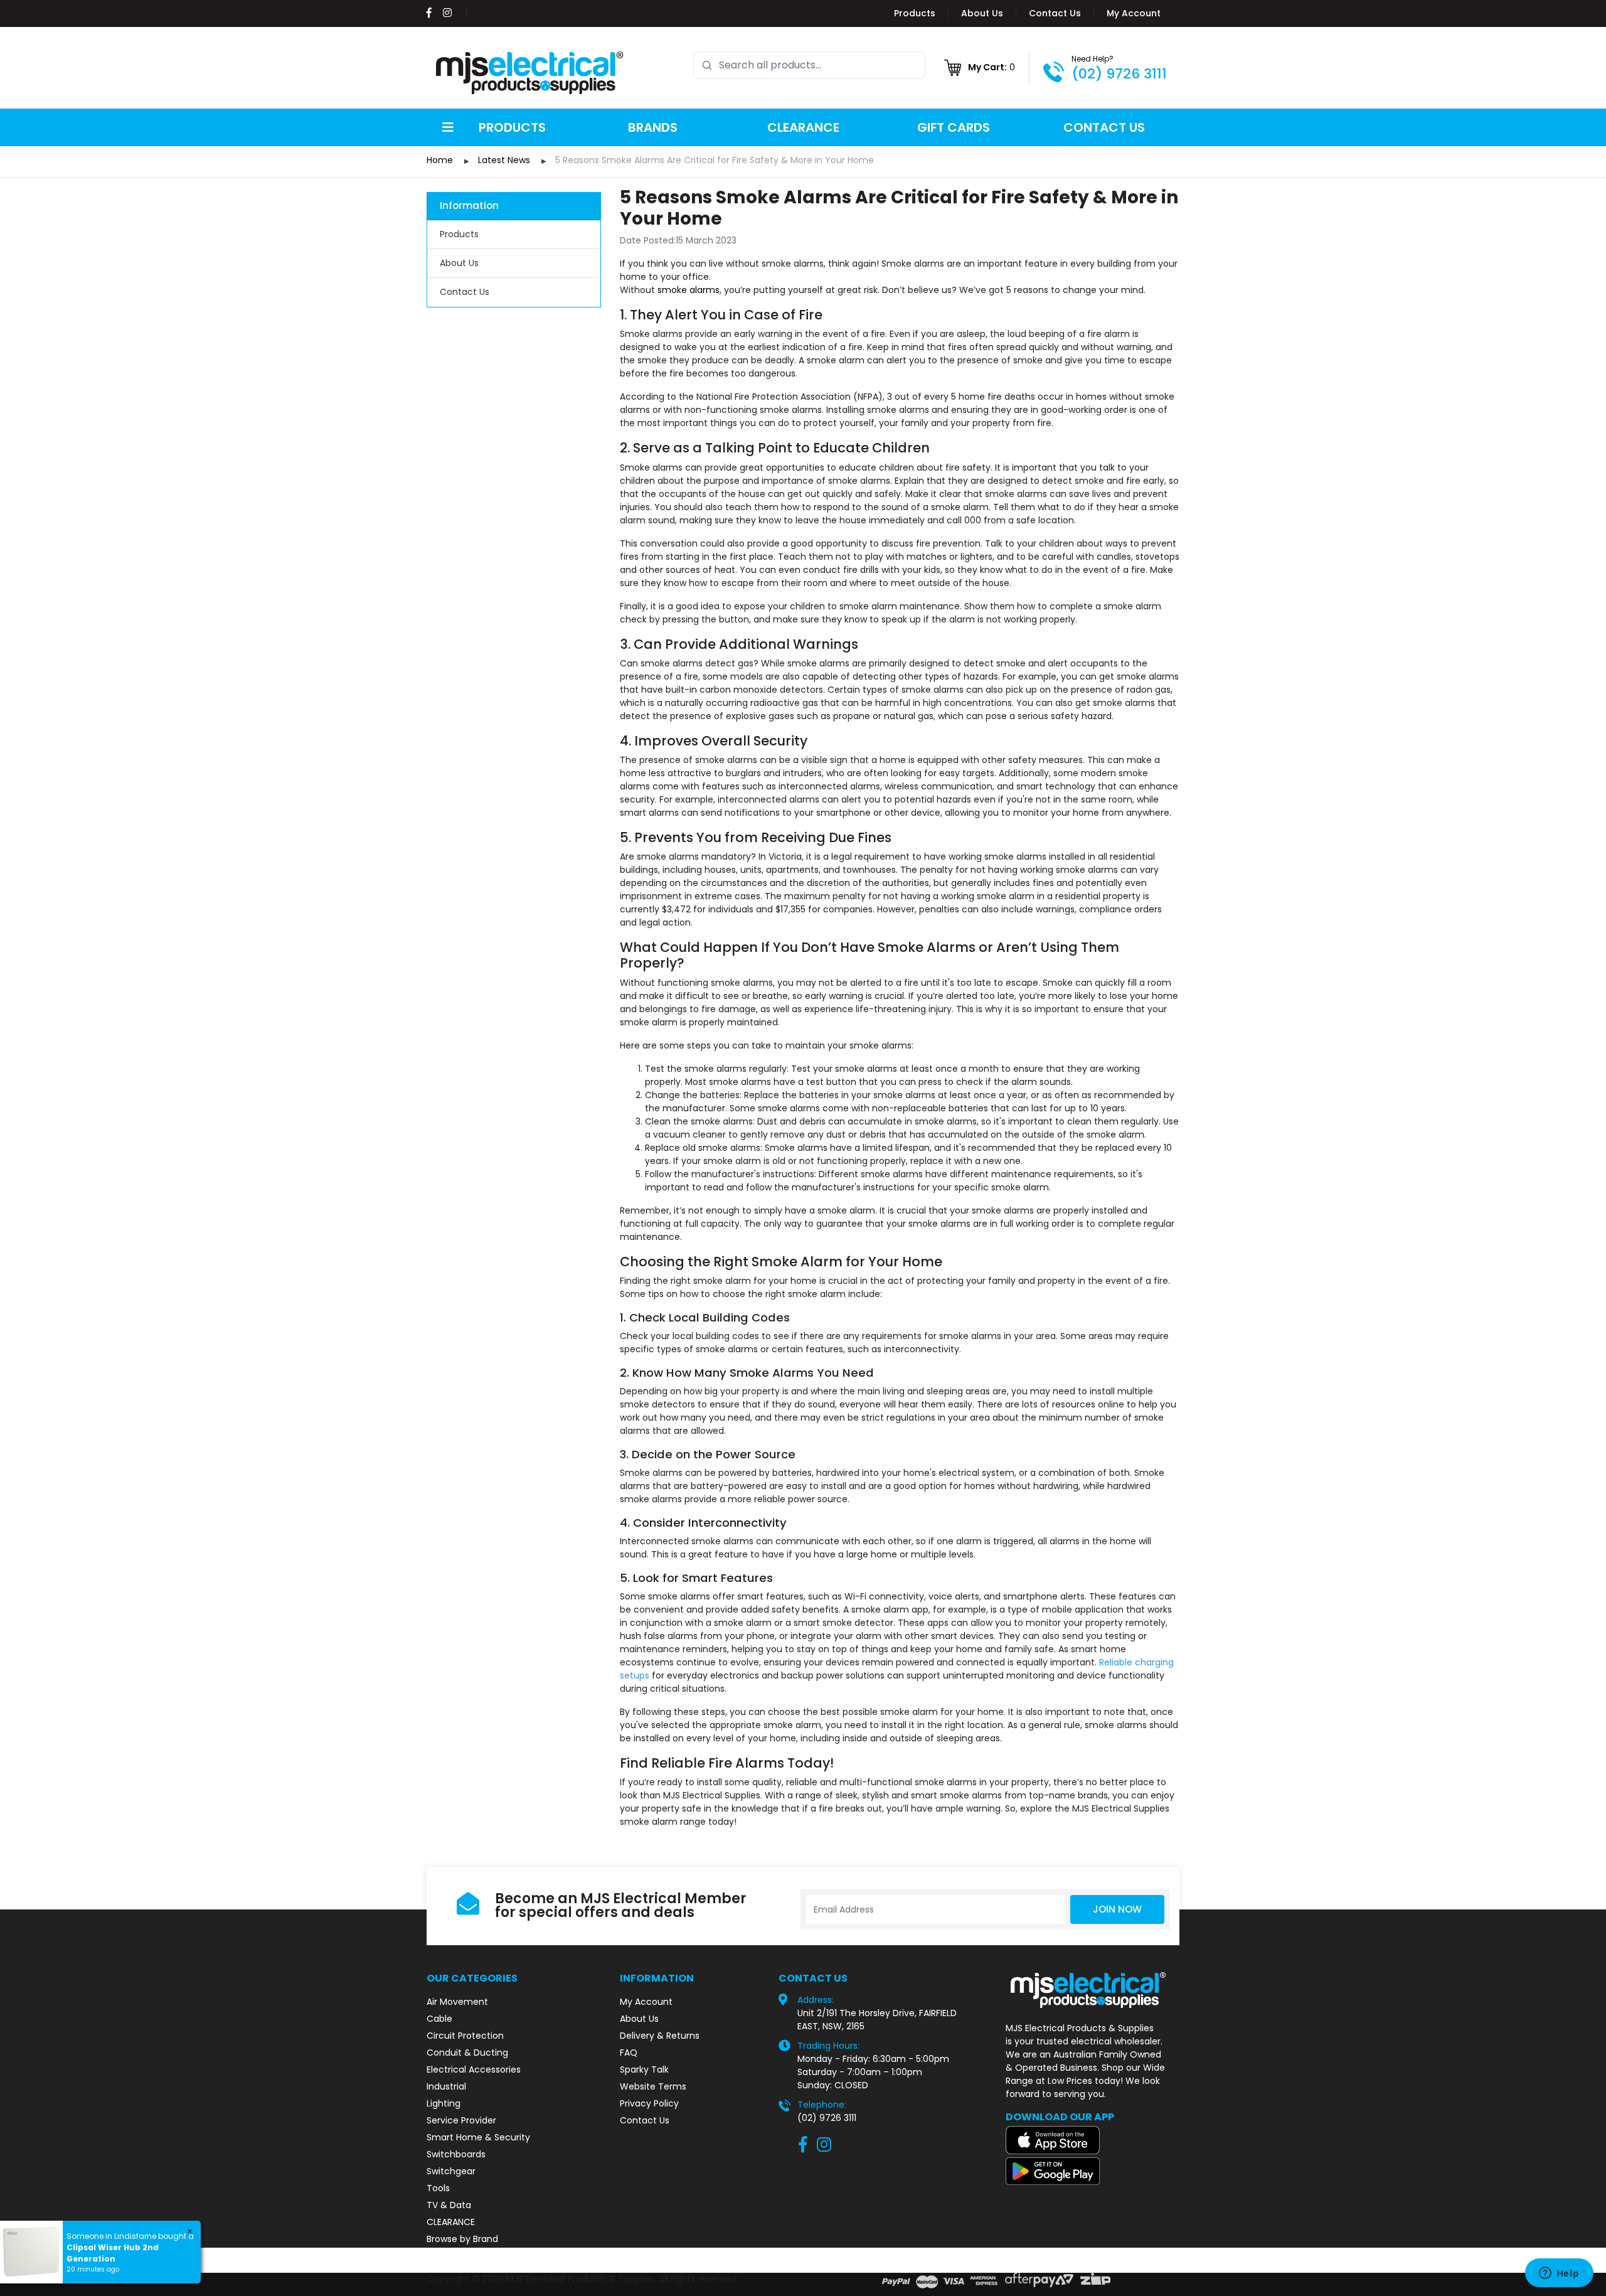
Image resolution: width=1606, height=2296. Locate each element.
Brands (653, 127)
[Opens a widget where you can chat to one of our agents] (1559, 2274)
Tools (438, 2188)
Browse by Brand (462, 2239)
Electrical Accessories (474, 2069)
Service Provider (461, 2120)
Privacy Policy (649, 2103)
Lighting (444, 2103)
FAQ (629, 2053)
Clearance (803, 127)
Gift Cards (954, 127)
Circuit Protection (465, 2036)
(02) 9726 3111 (1119, 74)
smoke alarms (687, 290)
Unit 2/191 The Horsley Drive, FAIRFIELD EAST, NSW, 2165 (877, 2020)
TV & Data (449, 2205)
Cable (439, 2019)
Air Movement (457, 2002)
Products (915, 13)
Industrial (446, 2086)
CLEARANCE (451, 2222)
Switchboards (456, 2154)
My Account (1134, 13)
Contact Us (1055, 13)
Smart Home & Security (478, 2137)
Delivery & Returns (660, 2036)
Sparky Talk (644, 2069)
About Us (982, 13)
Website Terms (653, 2086)
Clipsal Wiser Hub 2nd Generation (113, 2253)
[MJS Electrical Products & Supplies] (530, 73)
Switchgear (451, 2171)
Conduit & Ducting (467, 2053)
